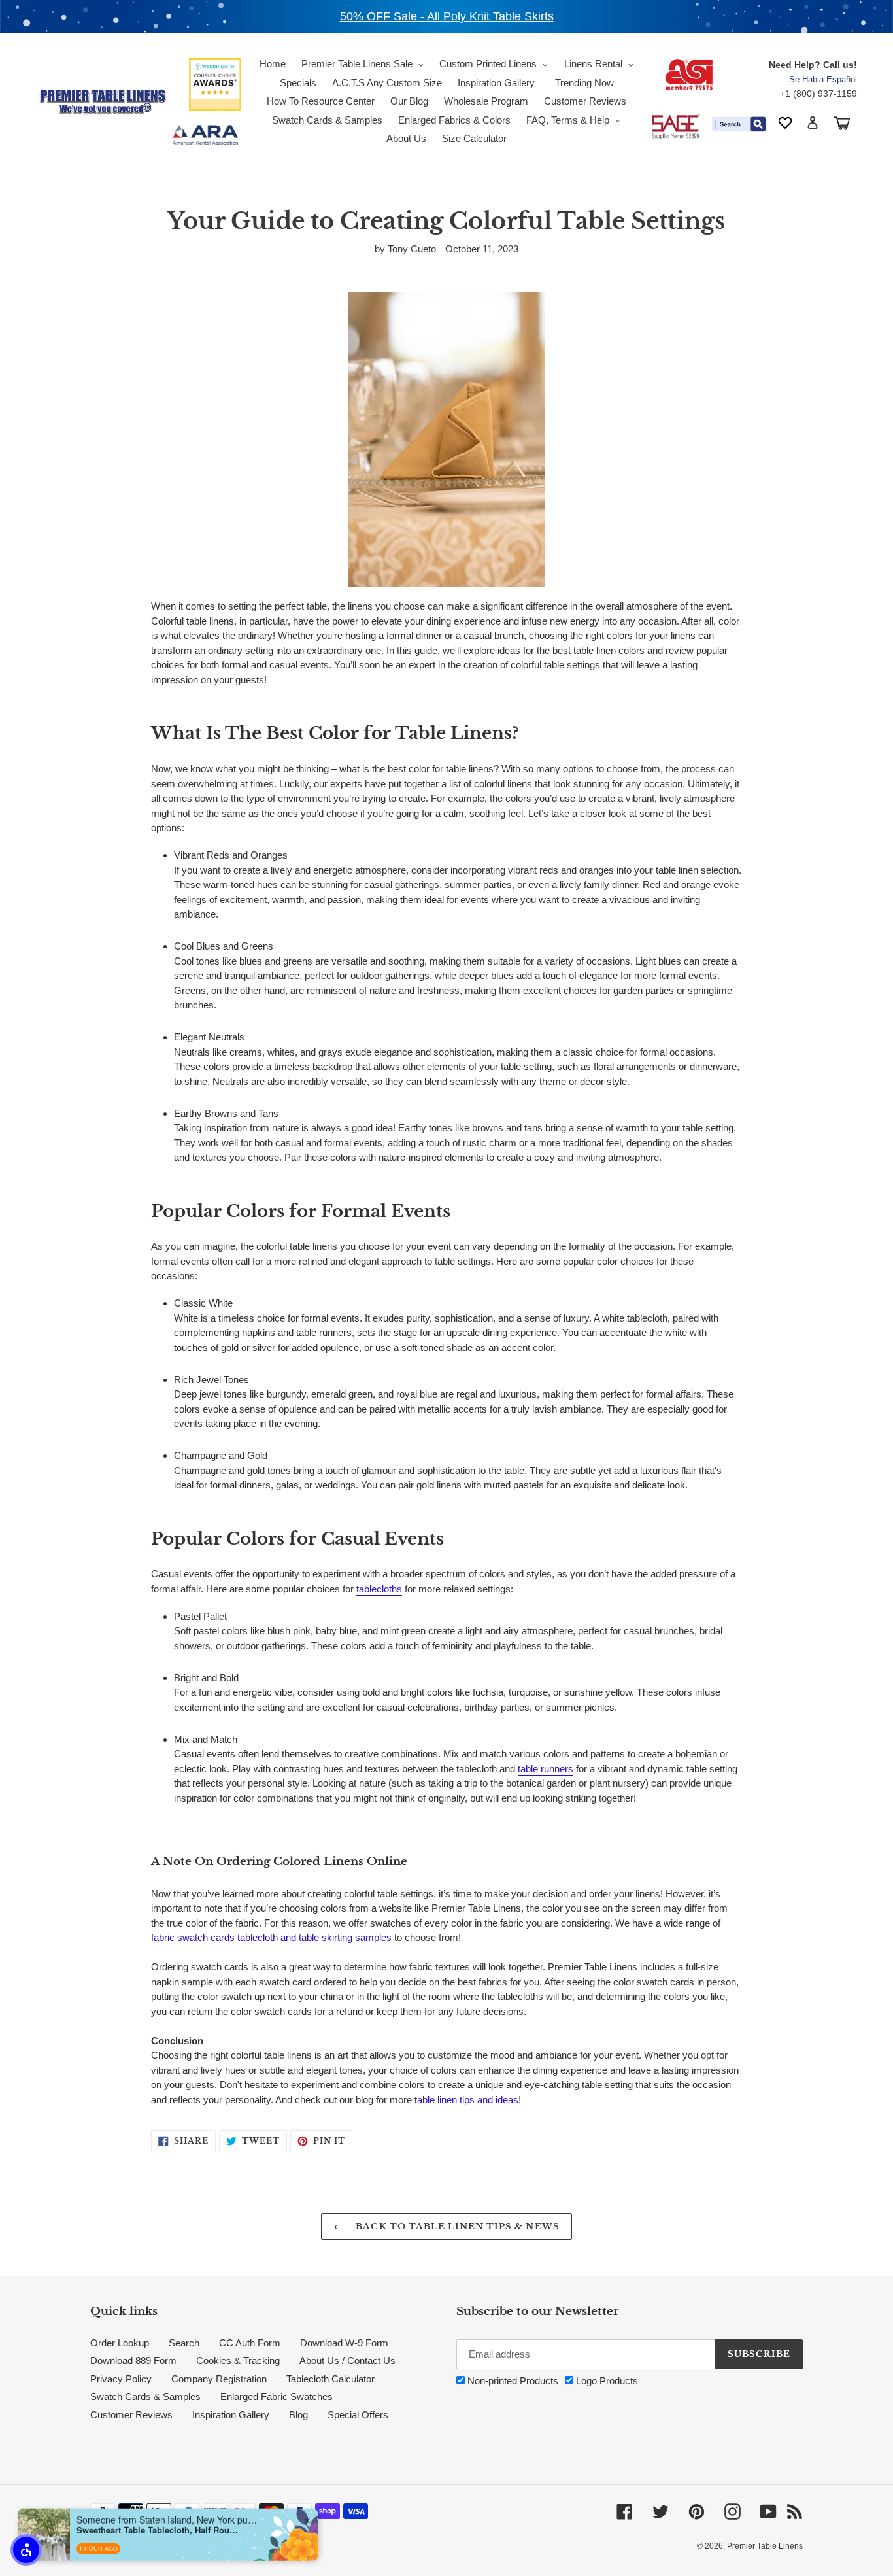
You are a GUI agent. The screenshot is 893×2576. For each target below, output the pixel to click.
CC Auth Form (250, 2343)
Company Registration (219, 2379)
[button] (26, 2550)
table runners (546, 1769)
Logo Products (606, 2381)
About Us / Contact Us (347, 2361)
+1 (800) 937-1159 (818, 94)
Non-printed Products (512, 2381)
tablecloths (379, 1589)
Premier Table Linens (765, 2546)
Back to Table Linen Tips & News (456, 2226)
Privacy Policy (121, 2379)
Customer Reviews (131, 2415)
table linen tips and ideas (466, 2100)
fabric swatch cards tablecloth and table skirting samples (271, 1937)
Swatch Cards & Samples (145, 2396)
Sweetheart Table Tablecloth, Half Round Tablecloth (158, 2526)
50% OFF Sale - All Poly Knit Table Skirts (447, 16)
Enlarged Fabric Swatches (277, 2396)
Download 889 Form (133, 2361)
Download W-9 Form (344, 2343)
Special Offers (358, 2415)
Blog (298, 2415)
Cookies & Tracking (238, 2361)
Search (184, 2343)
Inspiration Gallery (231, 2415)
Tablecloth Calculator (330, 2379)
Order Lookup (120, 2343)
